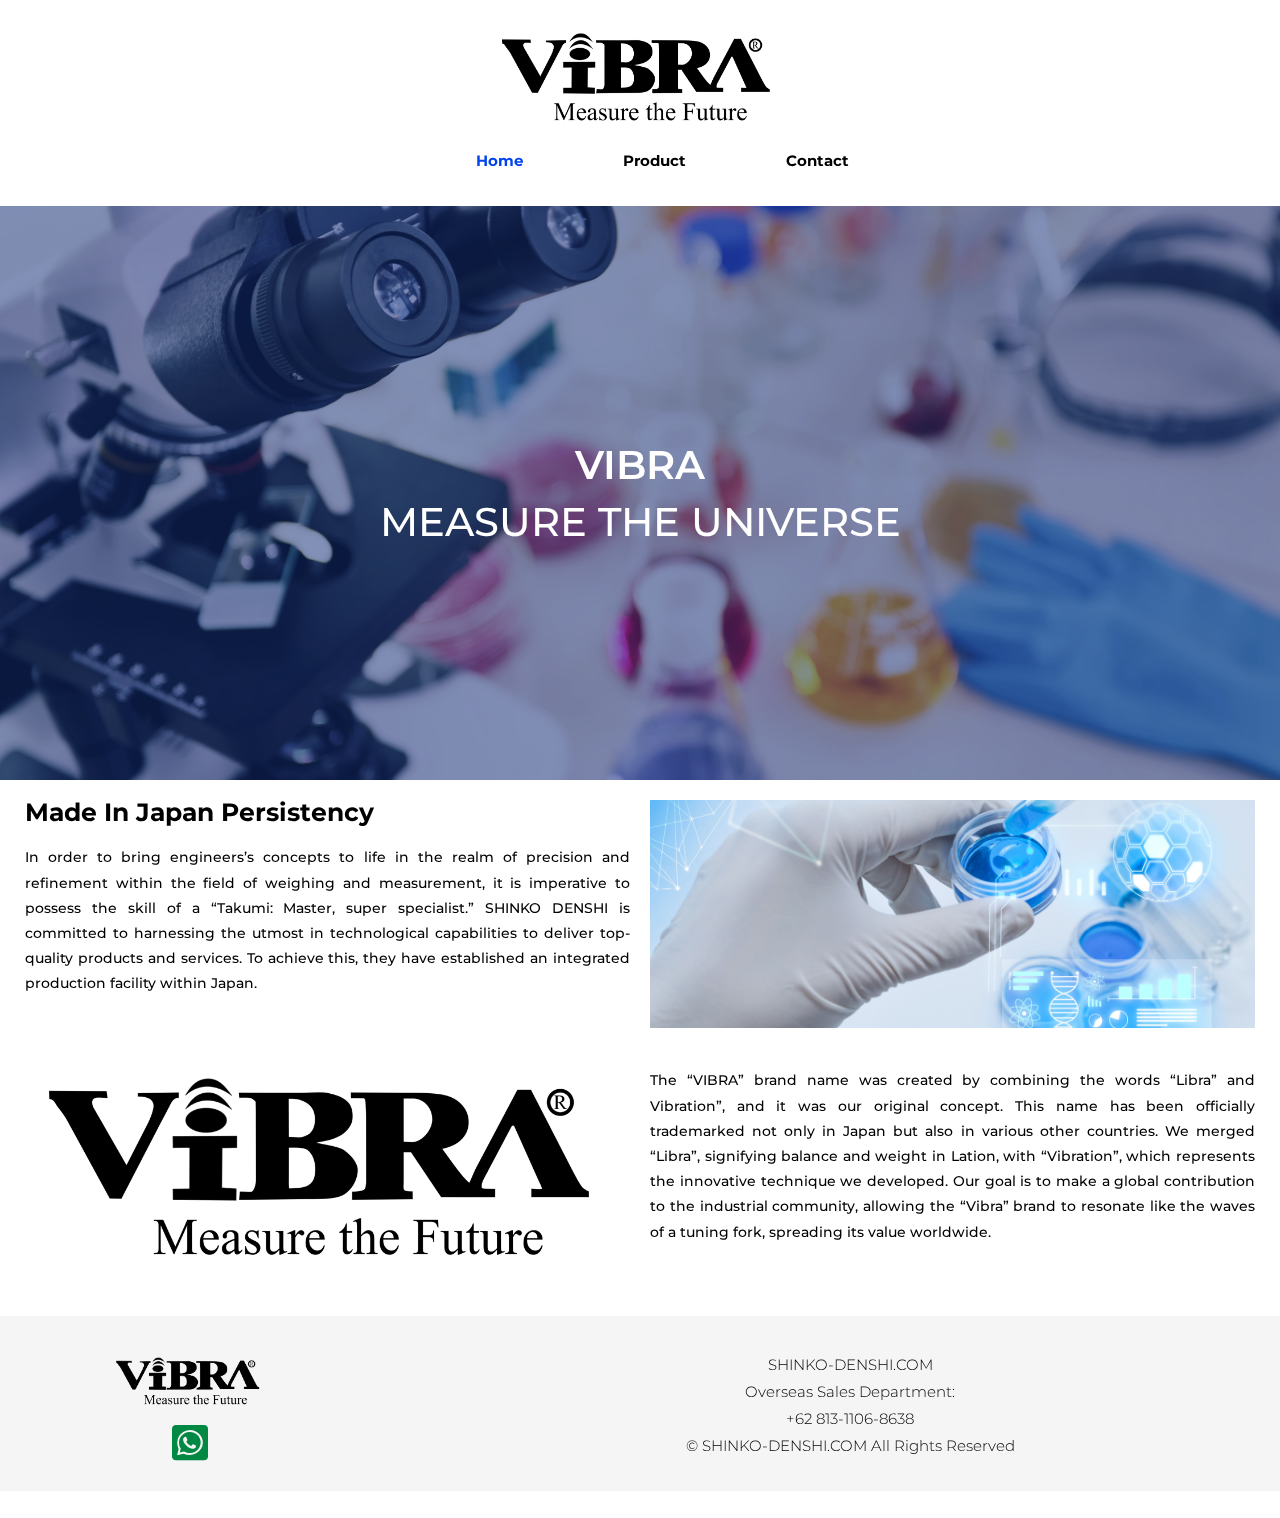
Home (499, 160)
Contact (817, 160)
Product (654, 160)
